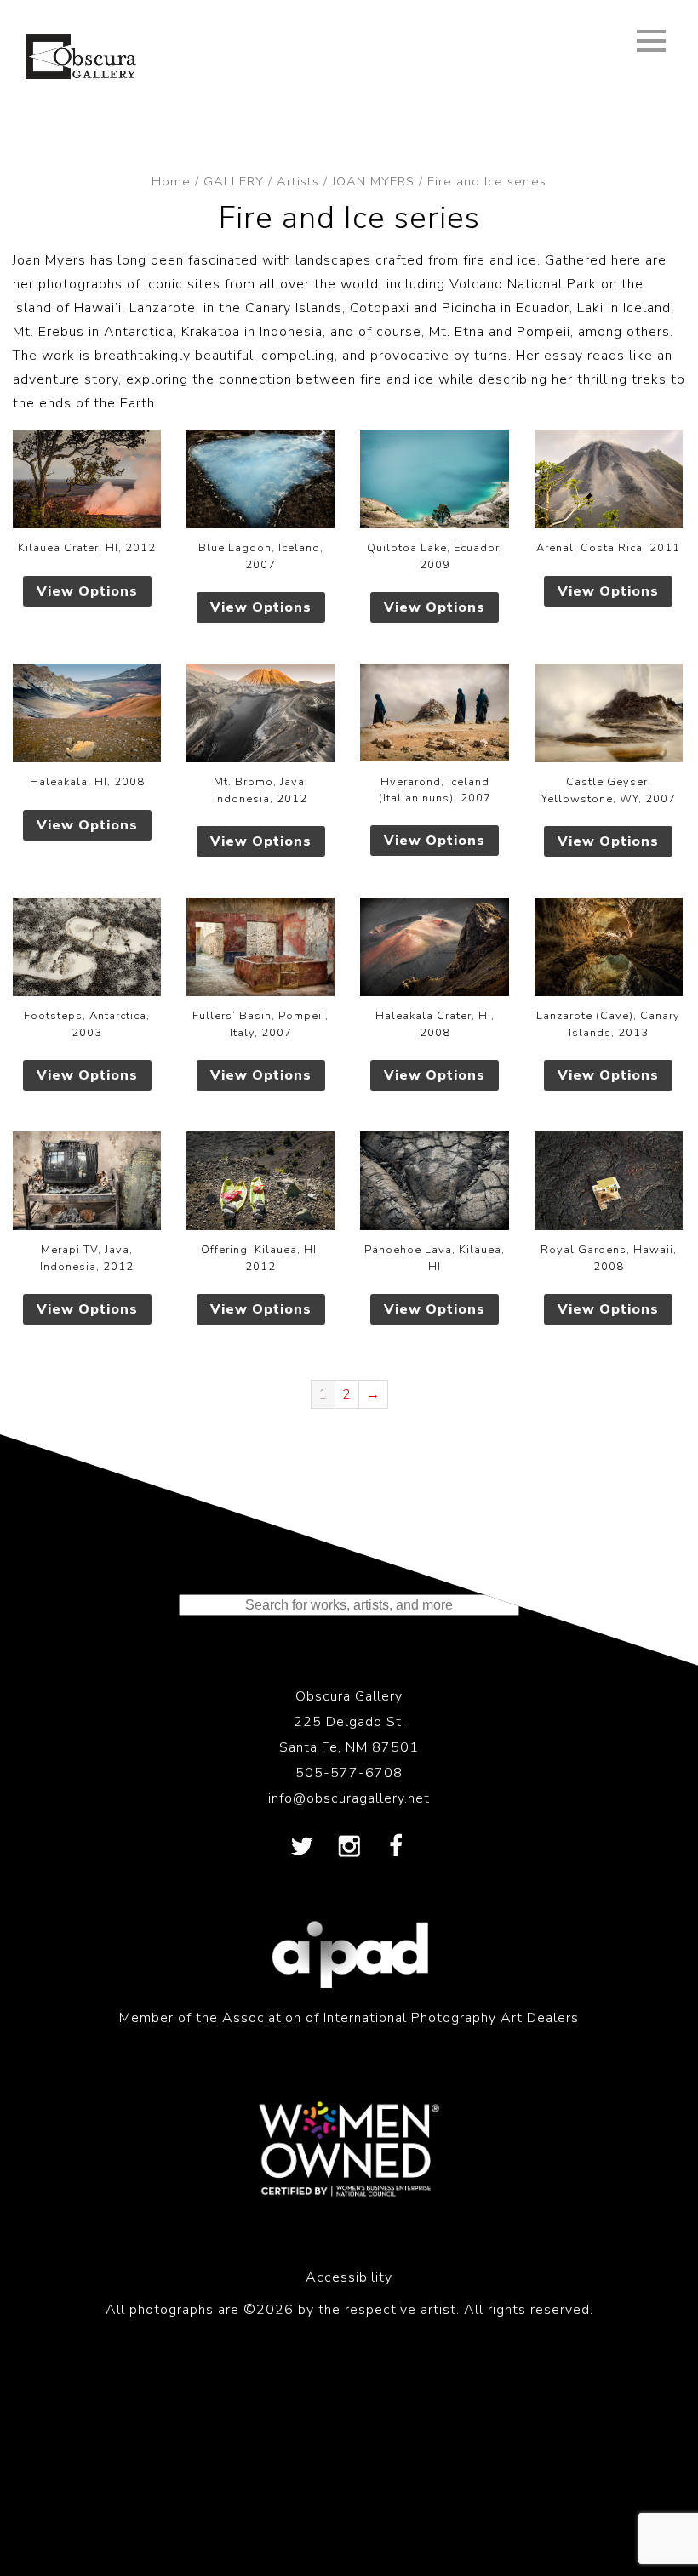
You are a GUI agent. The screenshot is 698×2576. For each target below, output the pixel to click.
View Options (87, 591)
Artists (298, 181)
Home (171, 181)
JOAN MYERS (373, 181)
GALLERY (234, 181)
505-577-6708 (349, 1773)
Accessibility (349, 2277)
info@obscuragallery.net (349, 1798)
